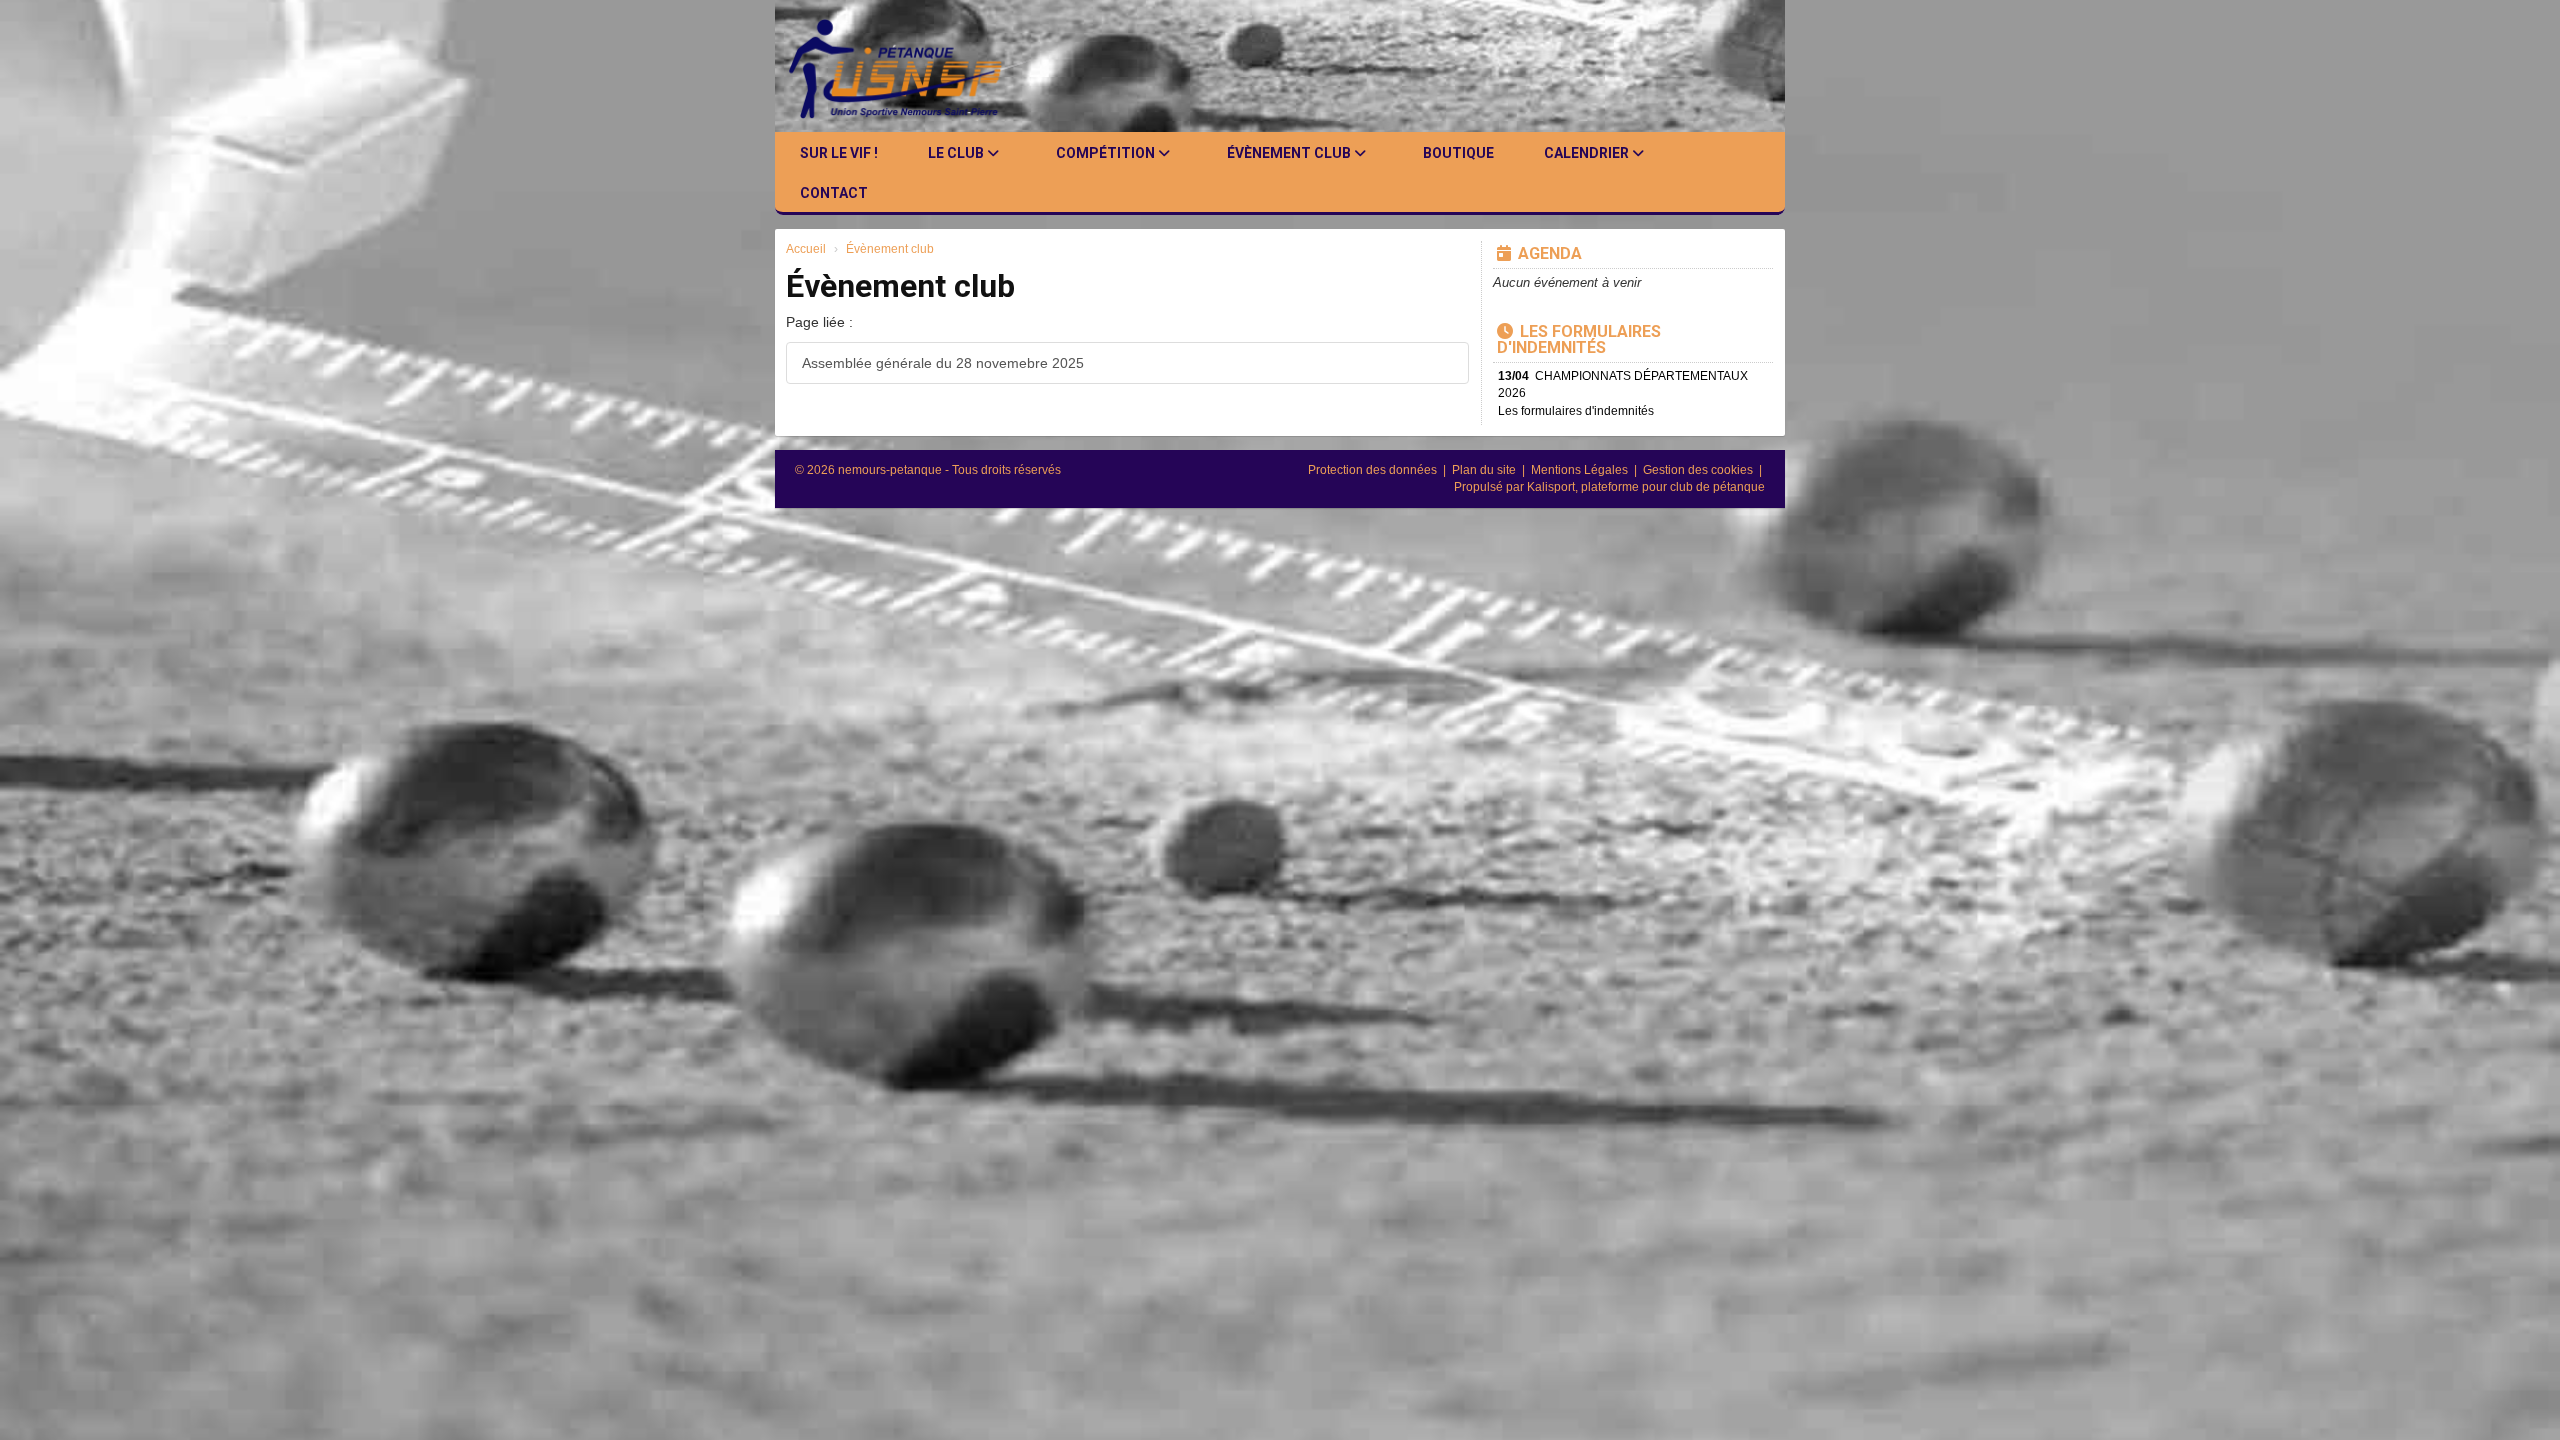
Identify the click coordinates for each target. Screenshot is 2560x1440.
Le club (957, 153)
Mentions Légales (1581, 470)
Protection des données (1374, 470)
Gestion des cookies (1699, 470)
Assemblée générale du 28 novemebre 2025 (943, 363)
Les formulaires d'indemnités (1579, 339)
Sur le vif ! (839, 153)
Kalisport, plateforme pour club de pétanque (1646, 487)
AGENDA (1550, 253)
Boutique (1458, 153)
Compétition (1107, 153)
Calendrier (1588, 153)
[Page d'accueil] (911, 66)
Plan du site (1485, 470)
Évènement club (1290, 153)
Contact (834, 193)
